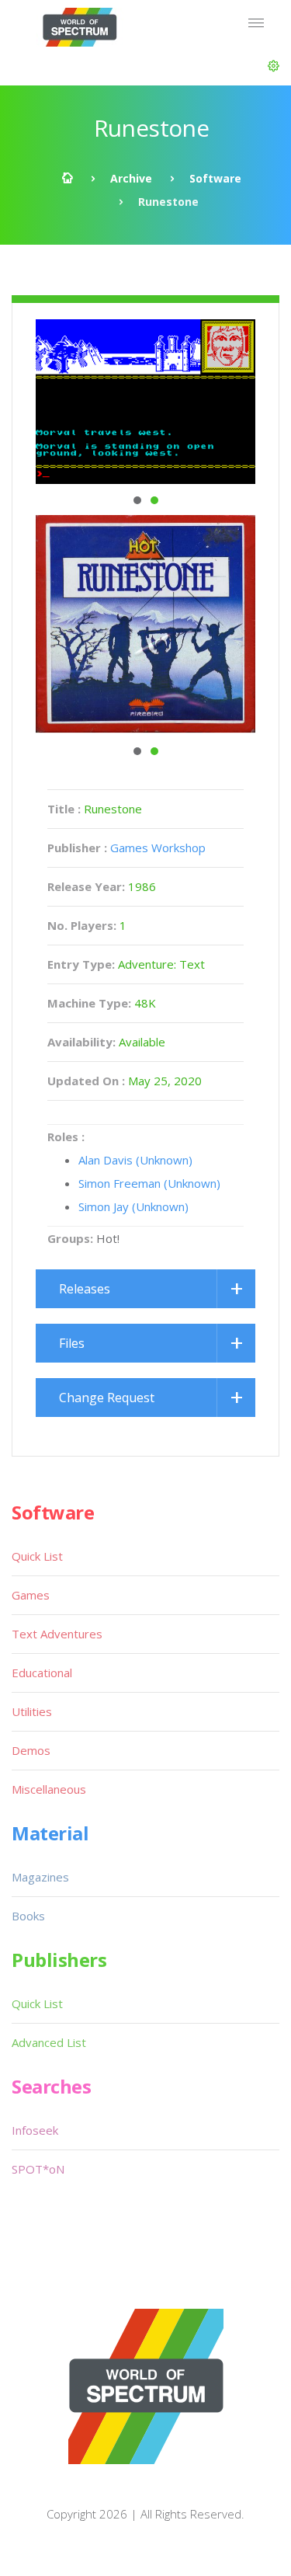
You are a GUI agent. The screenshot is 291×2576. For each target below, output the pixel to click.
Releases (85, 1289)
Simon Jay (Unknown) (133, 1206)
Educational (42, 1673)
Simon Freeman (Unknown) (149, 1183)
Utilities (32, 1711)
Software (215, 178)
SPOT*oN (38, 2169)
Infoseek (35, 2130)
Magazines (40, 1877)
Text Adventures (57, 1634)
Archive (131, 178)
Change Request (107, 1398)
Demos (31, 1750)
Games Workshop (158, 848)
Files (72, 1343)
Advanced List (49, 2042)
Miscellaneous (49, 1789)
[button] (274, 66)
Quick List (37, 1556)
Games (31, 1595)
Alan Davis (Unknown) (135, 1160)
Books (28, 1916)
